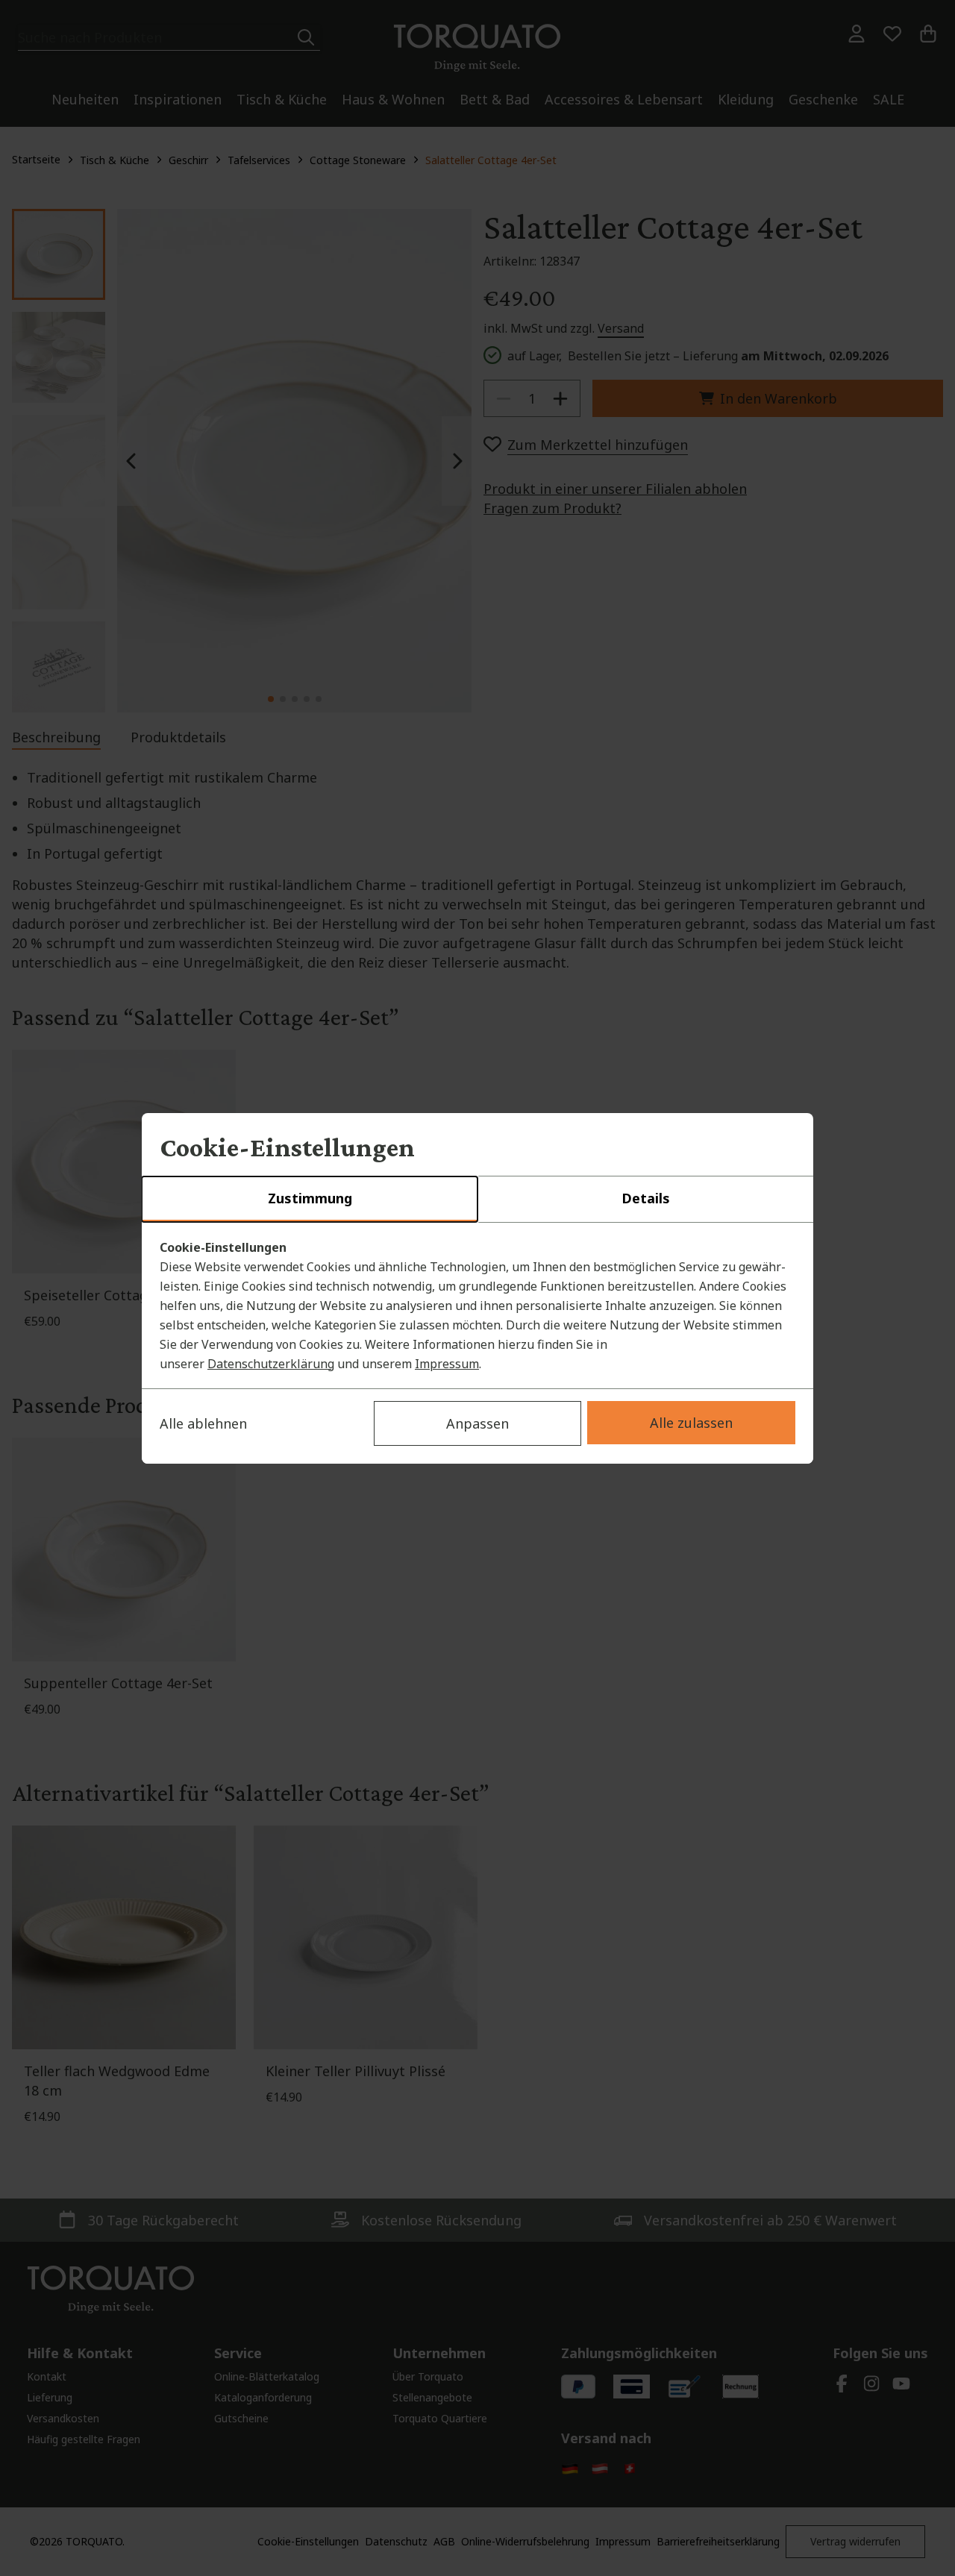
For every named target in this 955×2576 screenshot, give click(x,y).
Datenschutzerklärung (271, 1364)
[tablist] (477, 1200)
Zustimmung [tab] (310, 1198)
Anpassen (477, 1423)
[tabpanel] (477, 1306)
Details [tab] (646, 1198)
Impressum (447, 1364)
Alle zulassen (691, 1423)
